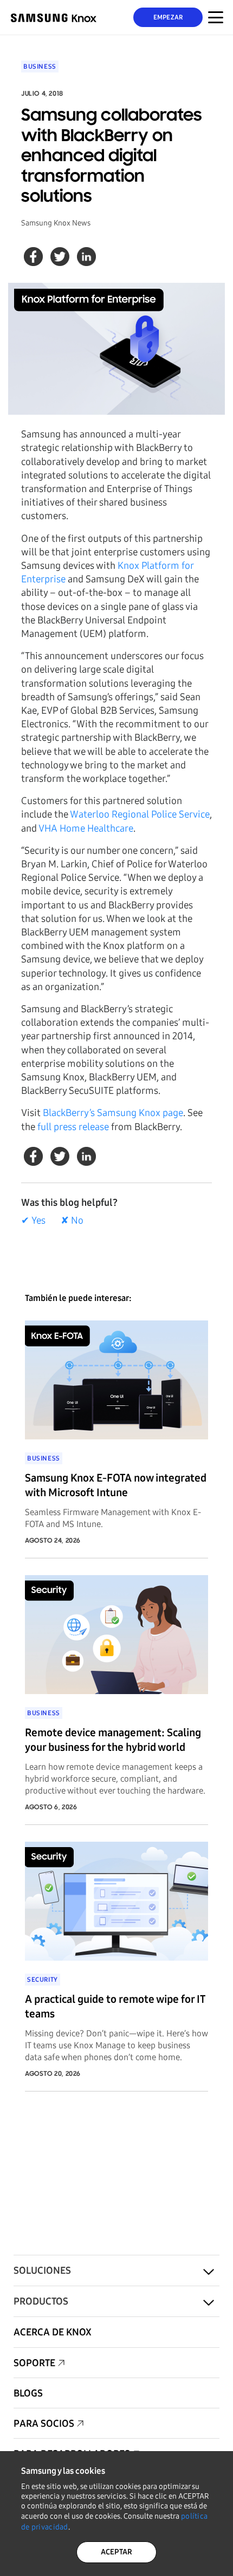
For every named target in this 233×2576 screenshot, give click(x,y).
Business (40, 67)
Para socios (44, 2424)
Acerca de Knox (53, 2332)
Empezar (168, 17)
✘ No (72, 1220)
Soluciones (42, 2270)
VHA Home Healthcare (86, 828)
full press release (73, 1127)
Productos (41, 2301)
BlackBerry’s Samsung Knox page (113, 1113)
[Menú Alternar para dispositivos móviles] (216, 17)
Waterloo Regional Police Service (140, 814)
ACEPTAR (117, 2552)
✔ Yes (33, 1220)
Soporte (34, 2363)
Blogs (28, 2393)
